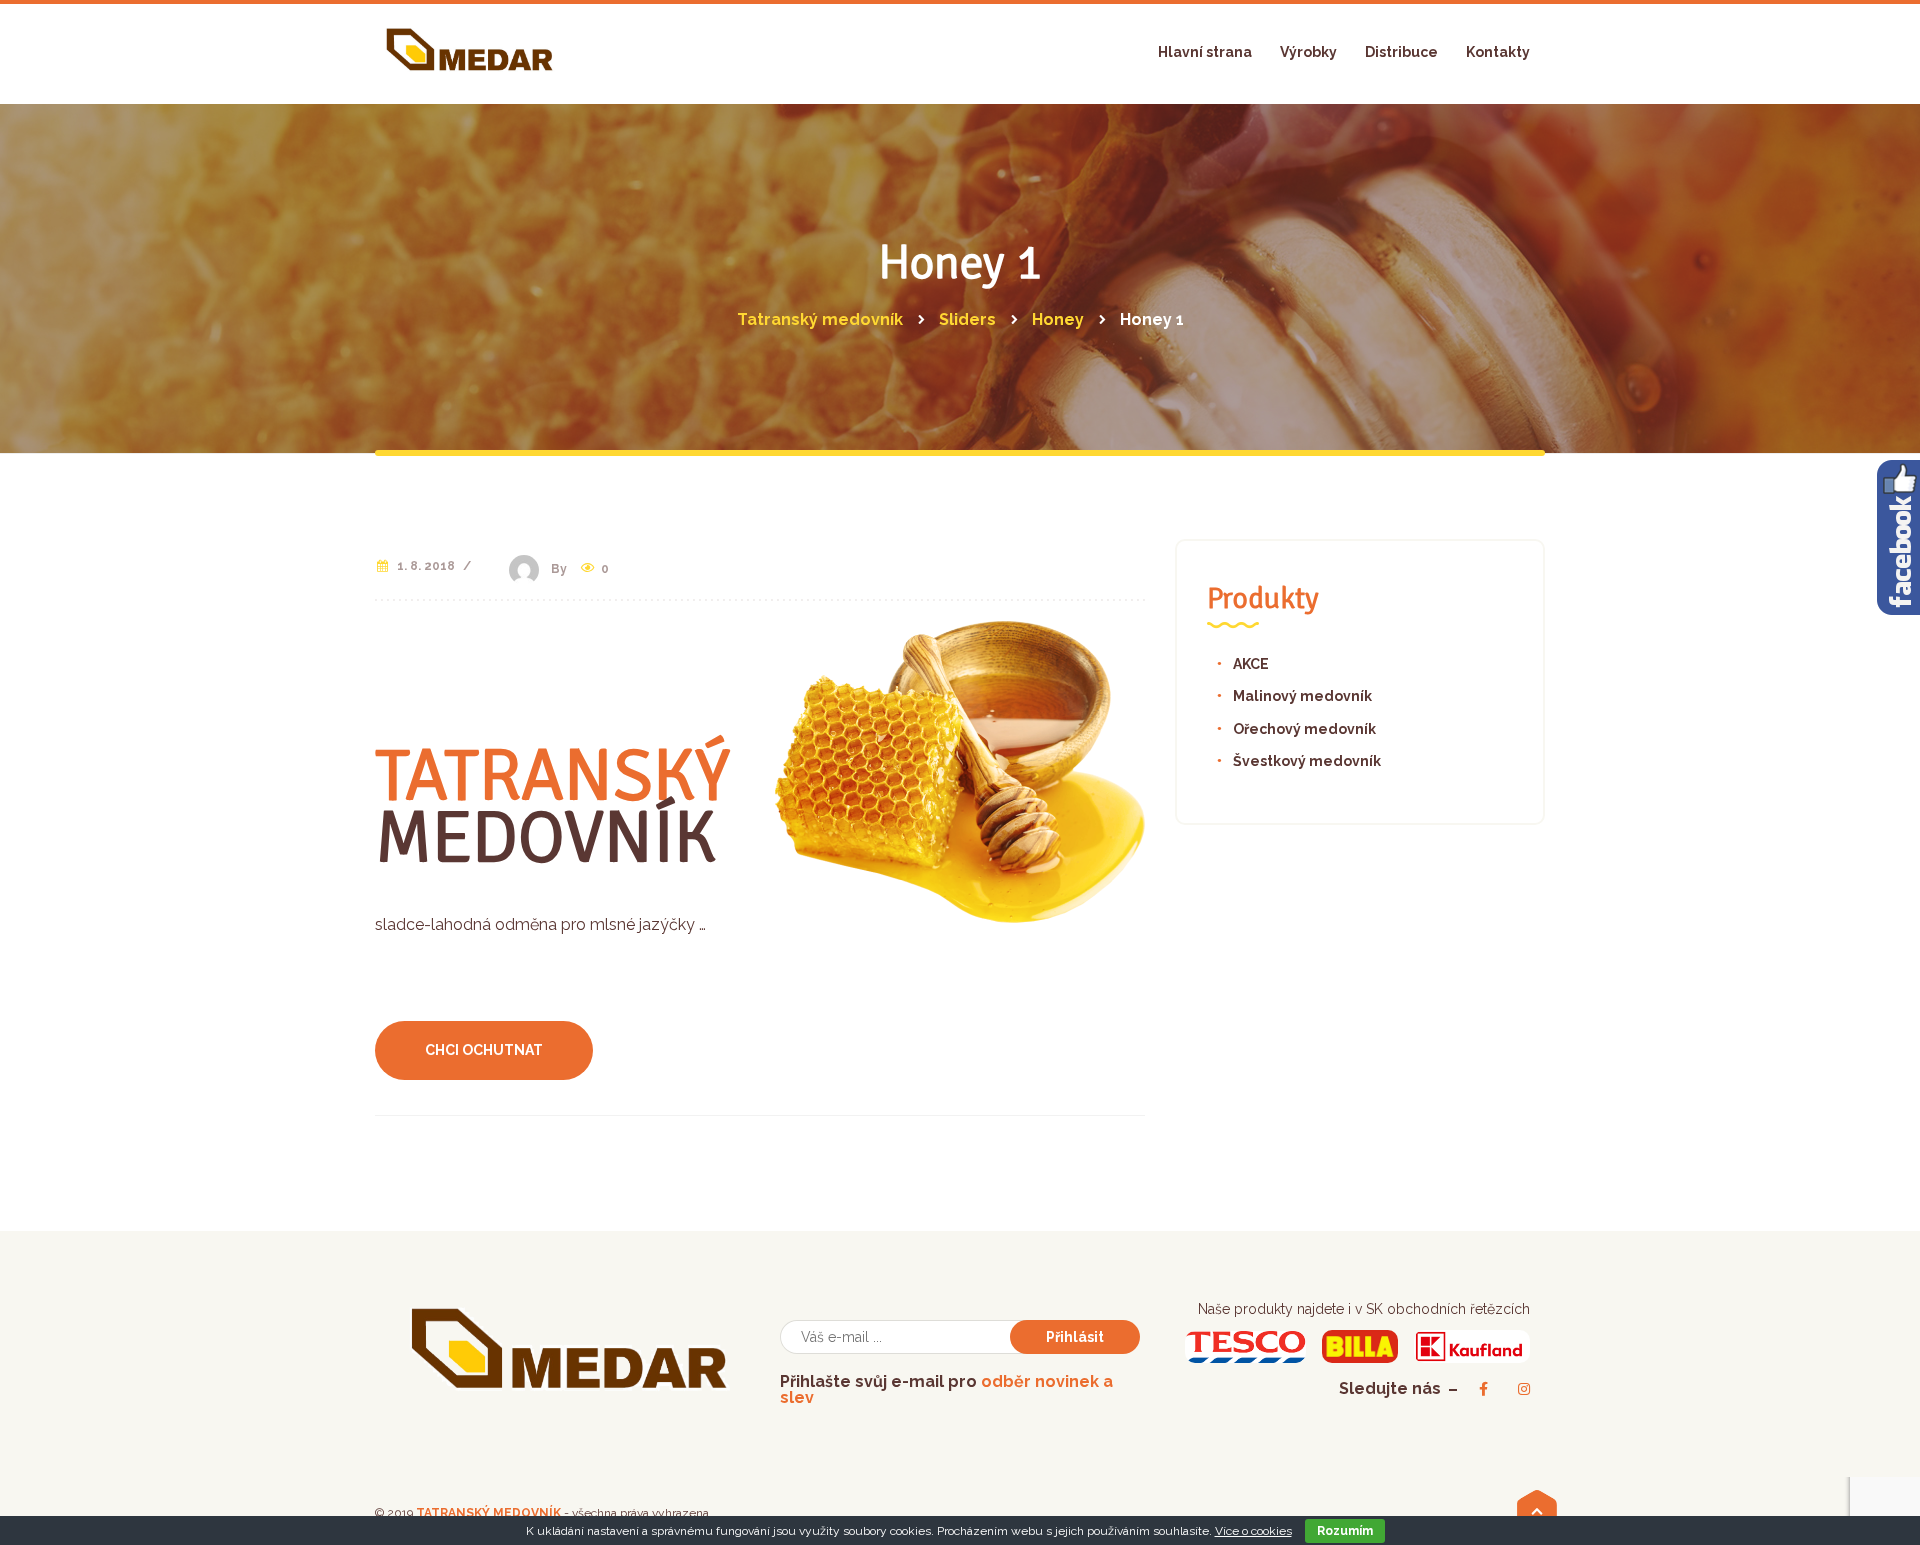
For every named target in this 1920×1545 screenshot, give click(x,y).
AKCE (1251, 664)
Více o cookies (1253, 1531)
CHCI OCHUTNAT (484, 1050)
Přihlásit (1075, 1337)
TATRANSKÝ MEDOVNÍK (488, 1513)
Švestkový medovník (1307, 761)
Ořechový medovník (1304, 729)
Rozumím (1345, 1531)
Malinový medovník (1302, 696)
